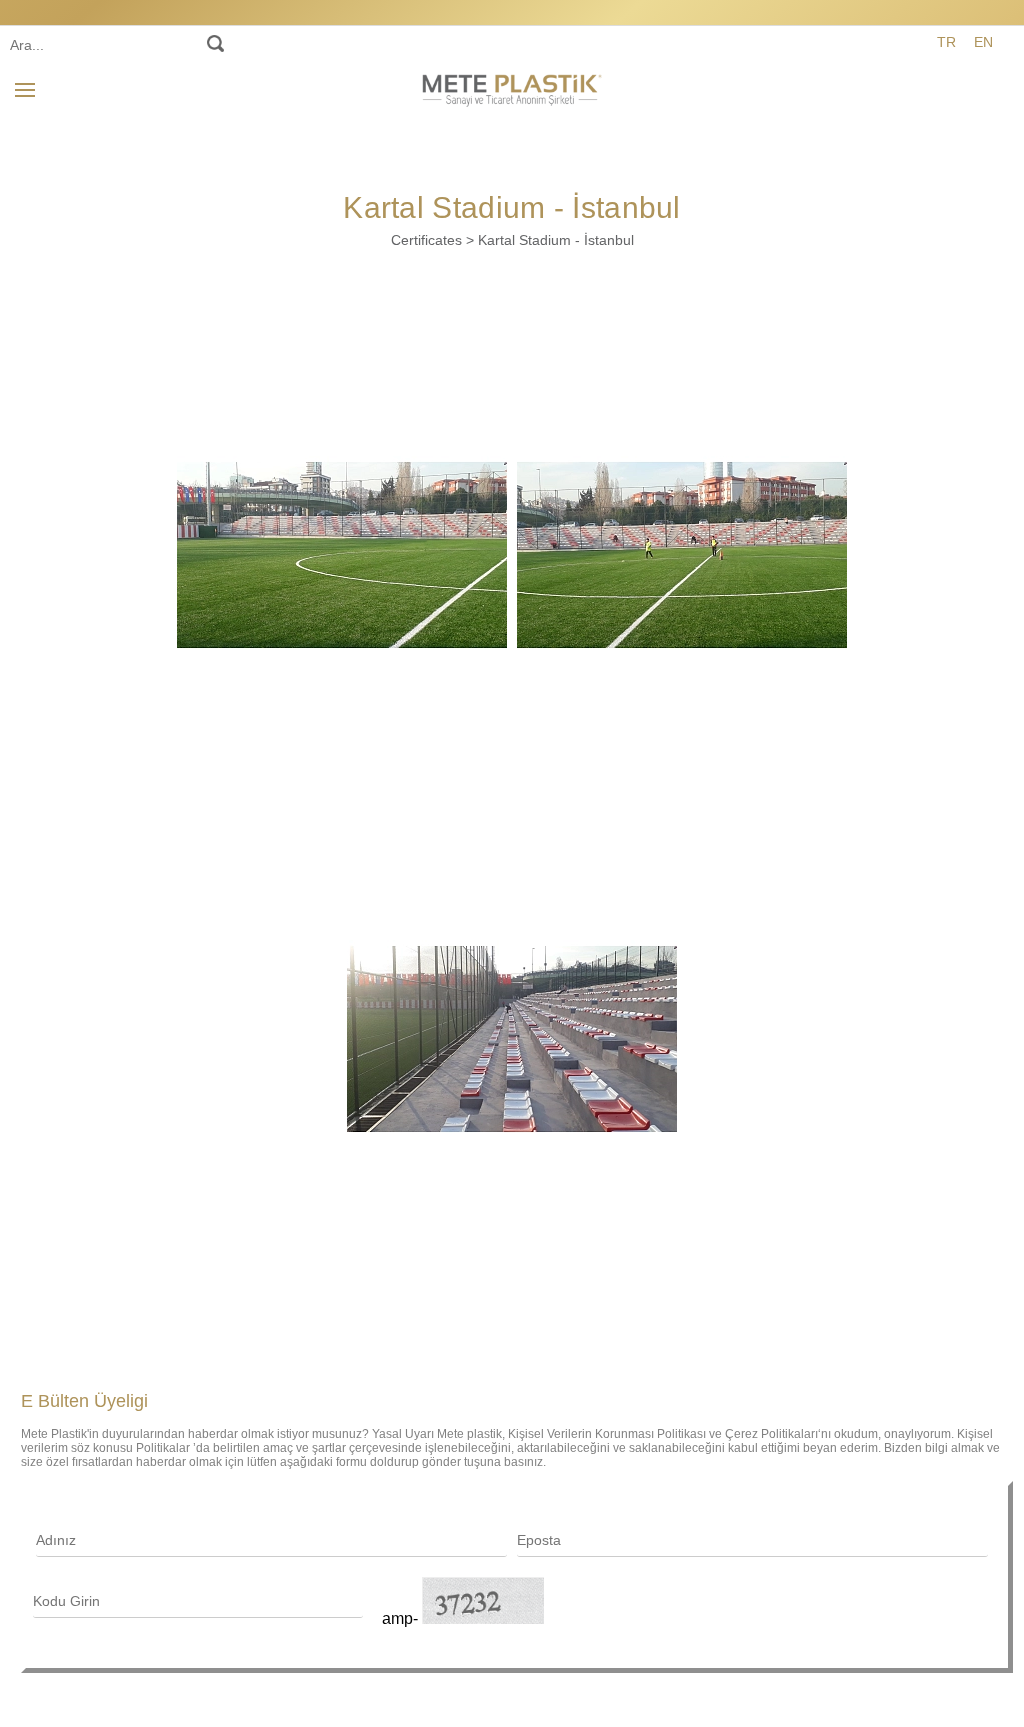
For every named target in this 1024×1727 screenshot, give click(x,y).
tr (946, 42)
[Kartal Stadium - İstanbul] (342, 555)
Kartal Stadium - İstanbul (556, 240)
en (983, 42)
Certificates (426, 240)
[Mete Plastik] (512, 87)
